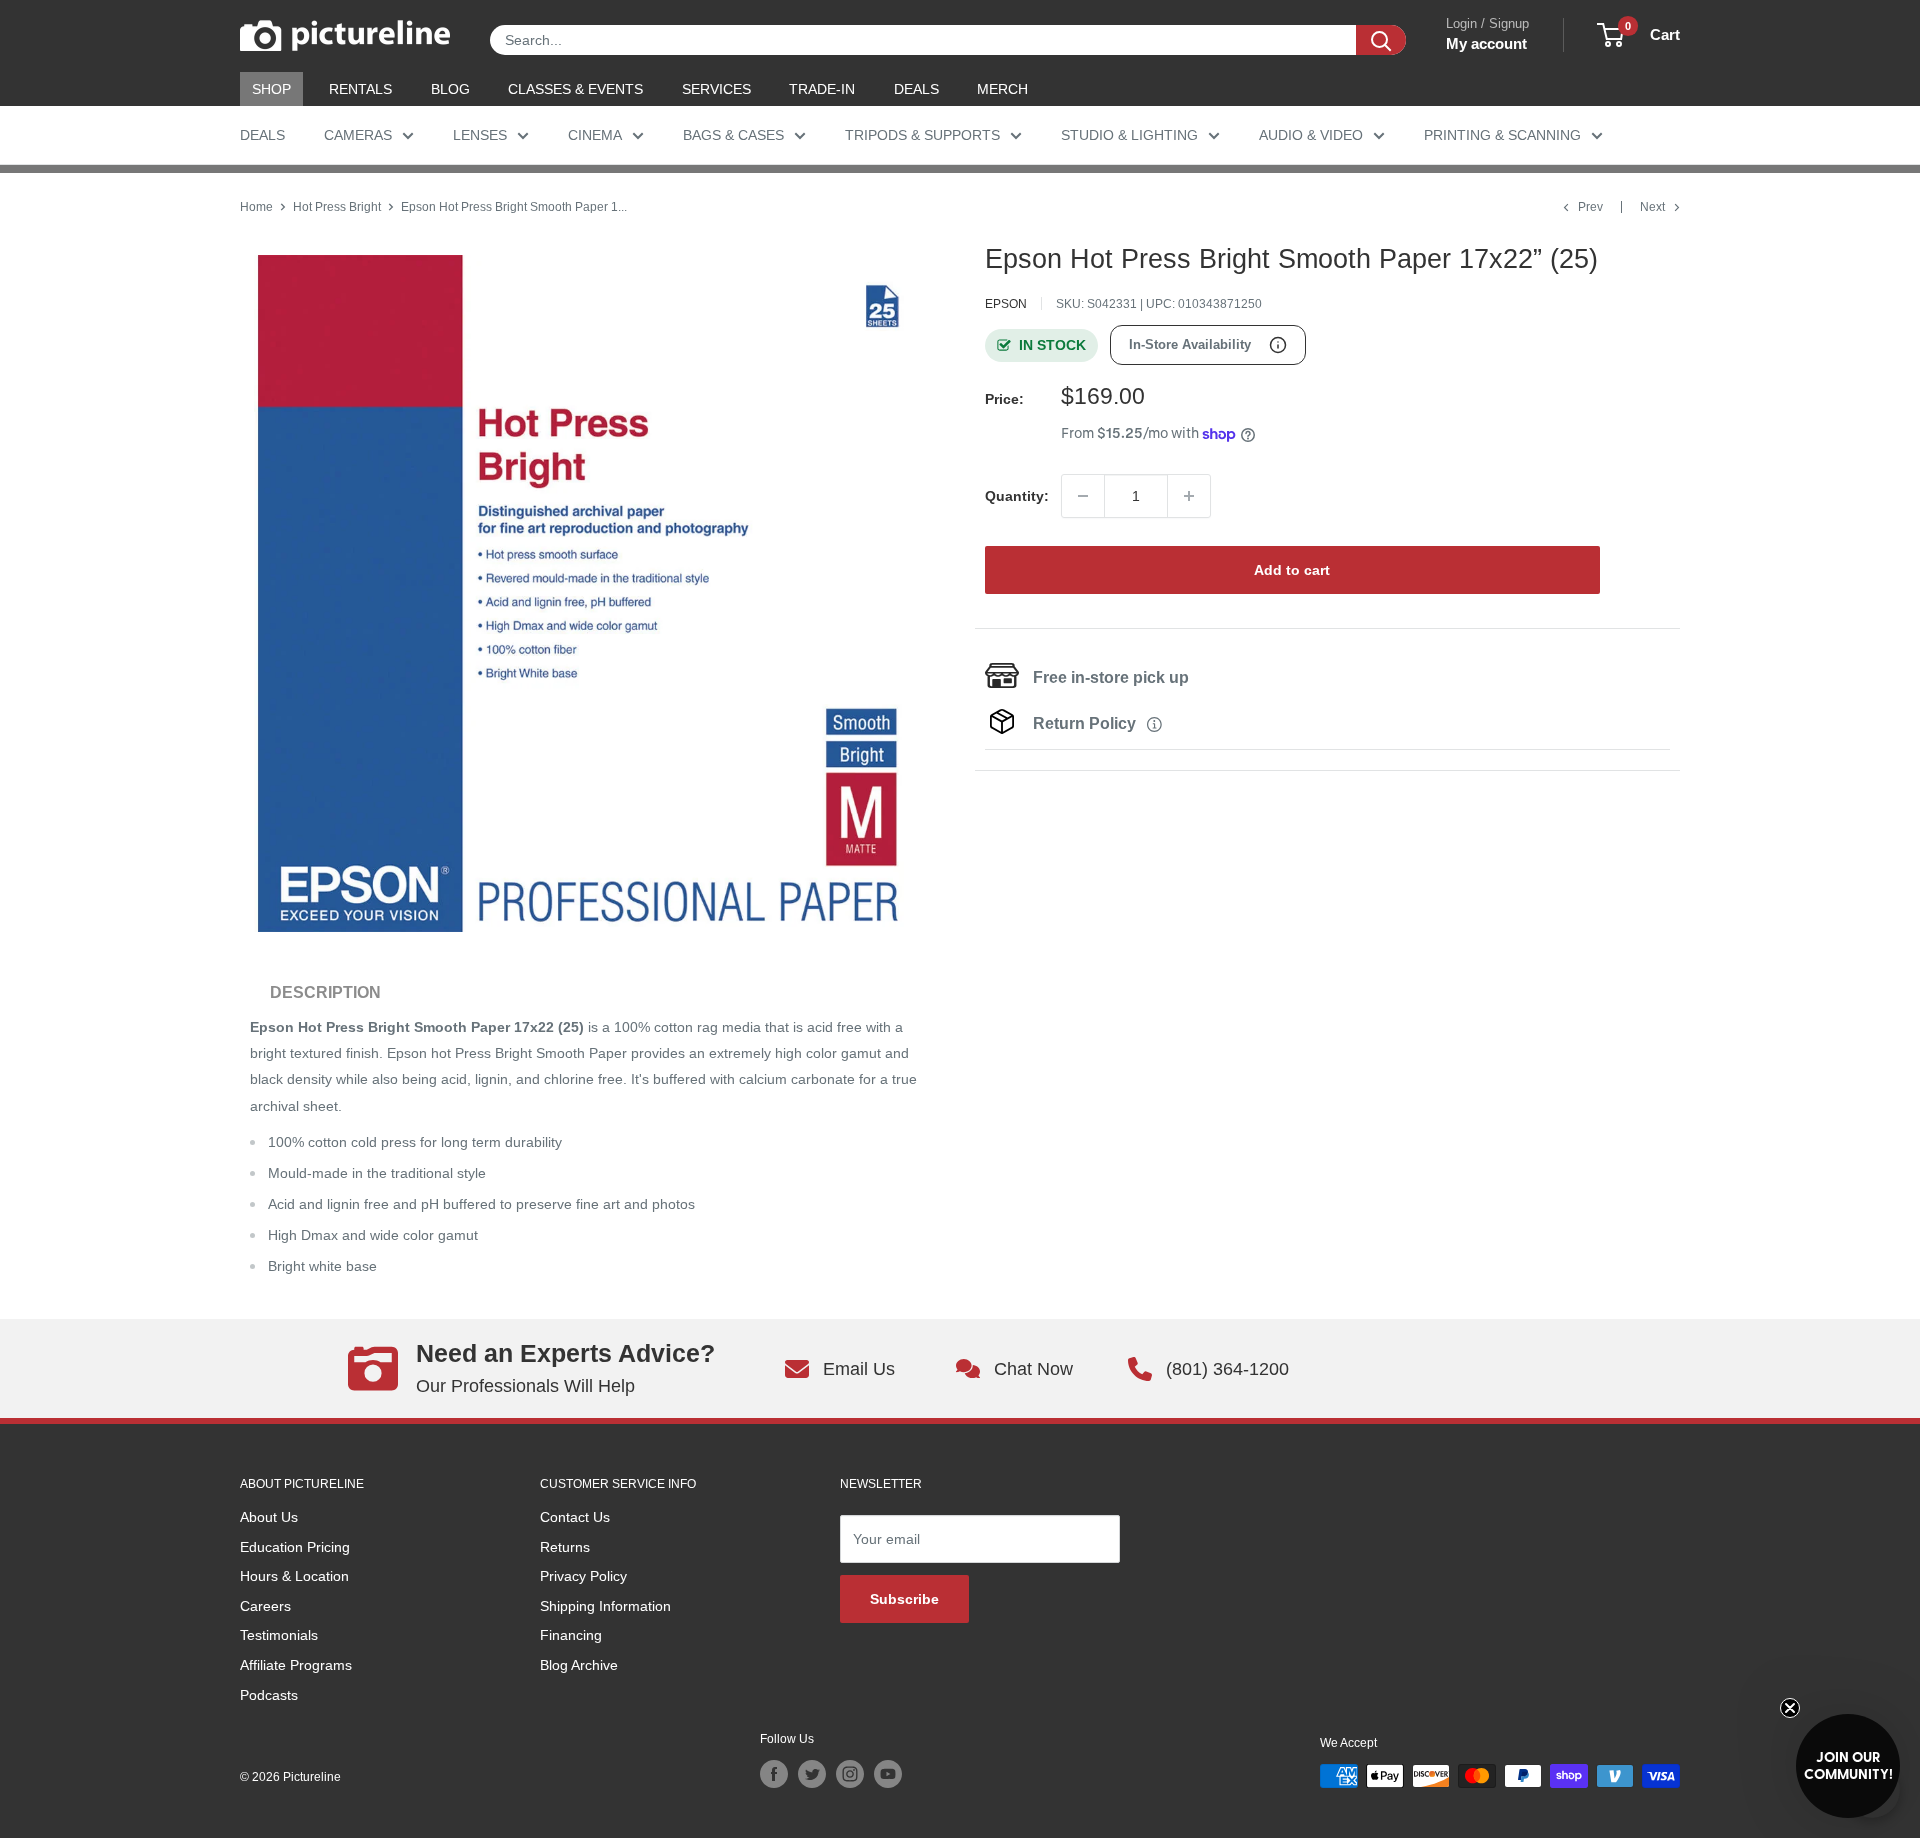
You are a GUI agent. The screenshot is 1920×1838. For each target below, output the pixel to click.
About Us (269, 1517)
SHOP (271, 89)
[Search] (1381, 40)
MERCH (1002, 89)
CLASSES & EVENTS (575, 89)
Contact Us (575, 1517)
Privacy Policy (583, 1576)
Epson (1006, 304)
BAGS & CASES (733, 135)
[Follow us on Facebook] (774, 1774)
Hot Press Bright (337, 207)
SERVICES (716, 89)
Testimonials (279, 1635)
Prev (1590, 207)
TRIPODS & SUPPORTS (922, 135)
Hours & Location (294, 1576)
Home (256, 207)
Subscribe (904, 1599)
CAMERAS (358, 135)
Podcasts (269, 1695)
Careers (265, 1606)
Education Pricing (295, 1547)
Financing (571, 1635)
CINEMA (595, 135)
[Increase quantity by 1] (1189, 496)
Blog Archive (579, 1665)
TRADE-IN (822, 89)
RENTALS (360, 89)
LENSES (480, 135)
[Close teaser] (1790, 1708)
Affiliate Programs (296, 1665)
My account (1486, 43)
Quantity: (1017, 496)
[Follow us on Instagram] (850, 1774)
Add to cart (1292, 570)
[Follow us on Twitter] (812, 1774)
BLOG (450, 89)
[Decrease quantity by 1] (1083, 496)
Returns (565, 1547)
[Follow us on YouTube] (888, 1774)
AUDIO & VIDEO (1311, 135)
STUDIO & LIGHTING (1129, 135)
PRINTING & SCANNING (1502, 135)
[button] (1848, 1766)
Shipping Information (605, 1606)
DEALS (916, 89)
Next (1652, 207)
